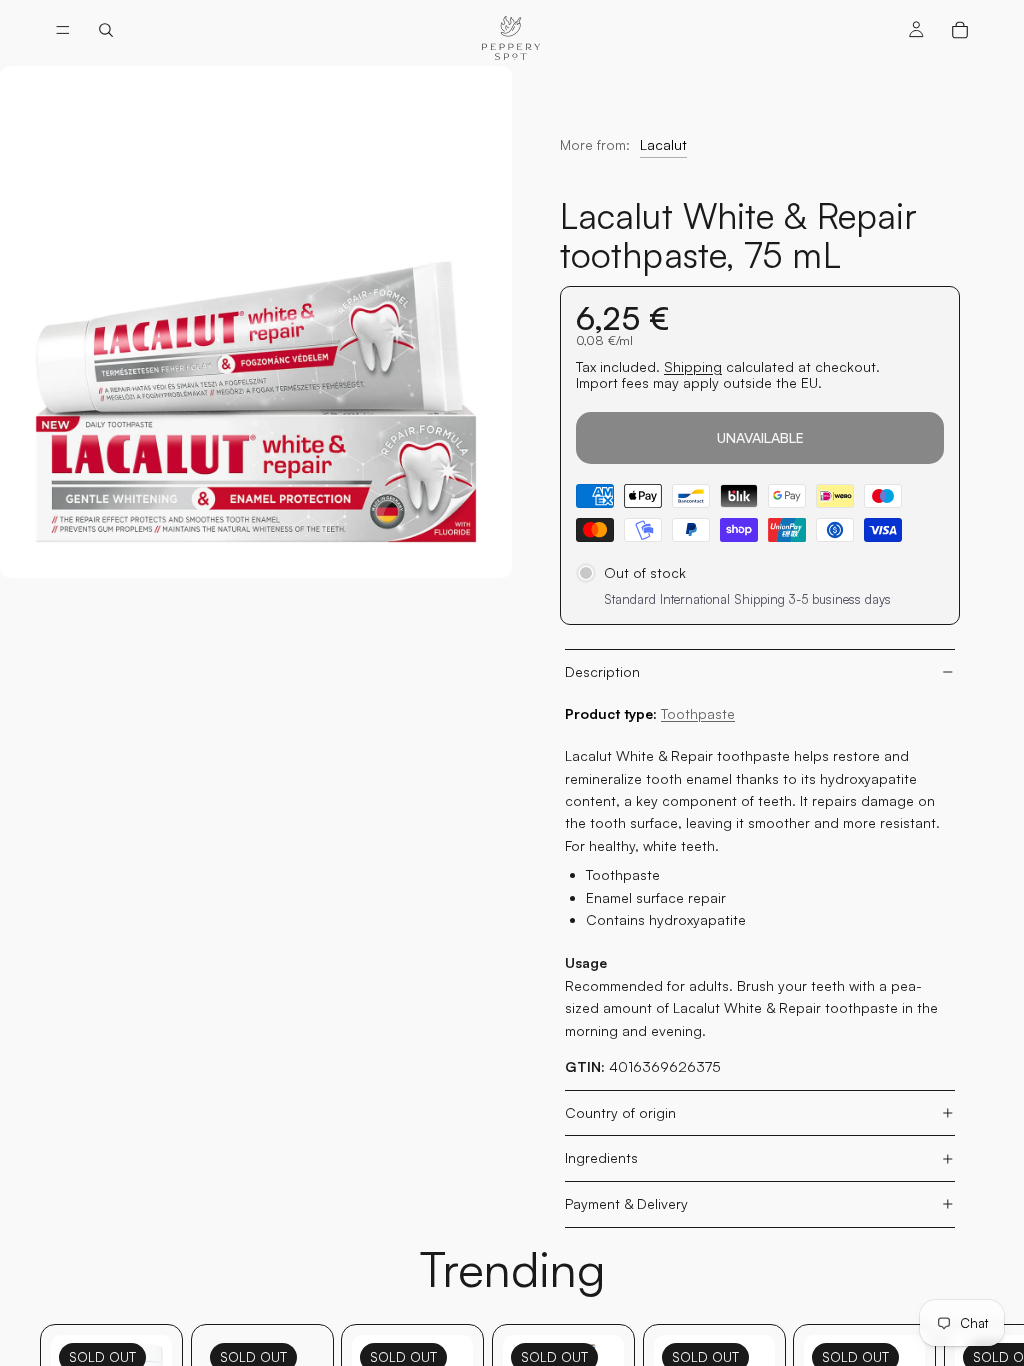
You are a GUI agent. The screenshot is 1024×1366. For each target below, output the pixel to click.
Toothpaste (698, 713)
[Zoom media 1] (256, 322)
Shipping (693, 366)
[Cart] (960, 30)
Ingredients (601, 1157)
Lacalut (663, 144)
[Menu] (63, 30)
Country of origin (620, 1112)
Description (602, 671)
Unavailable (760, 437)
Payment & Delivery (626, 1203)
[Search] (106, 30)
